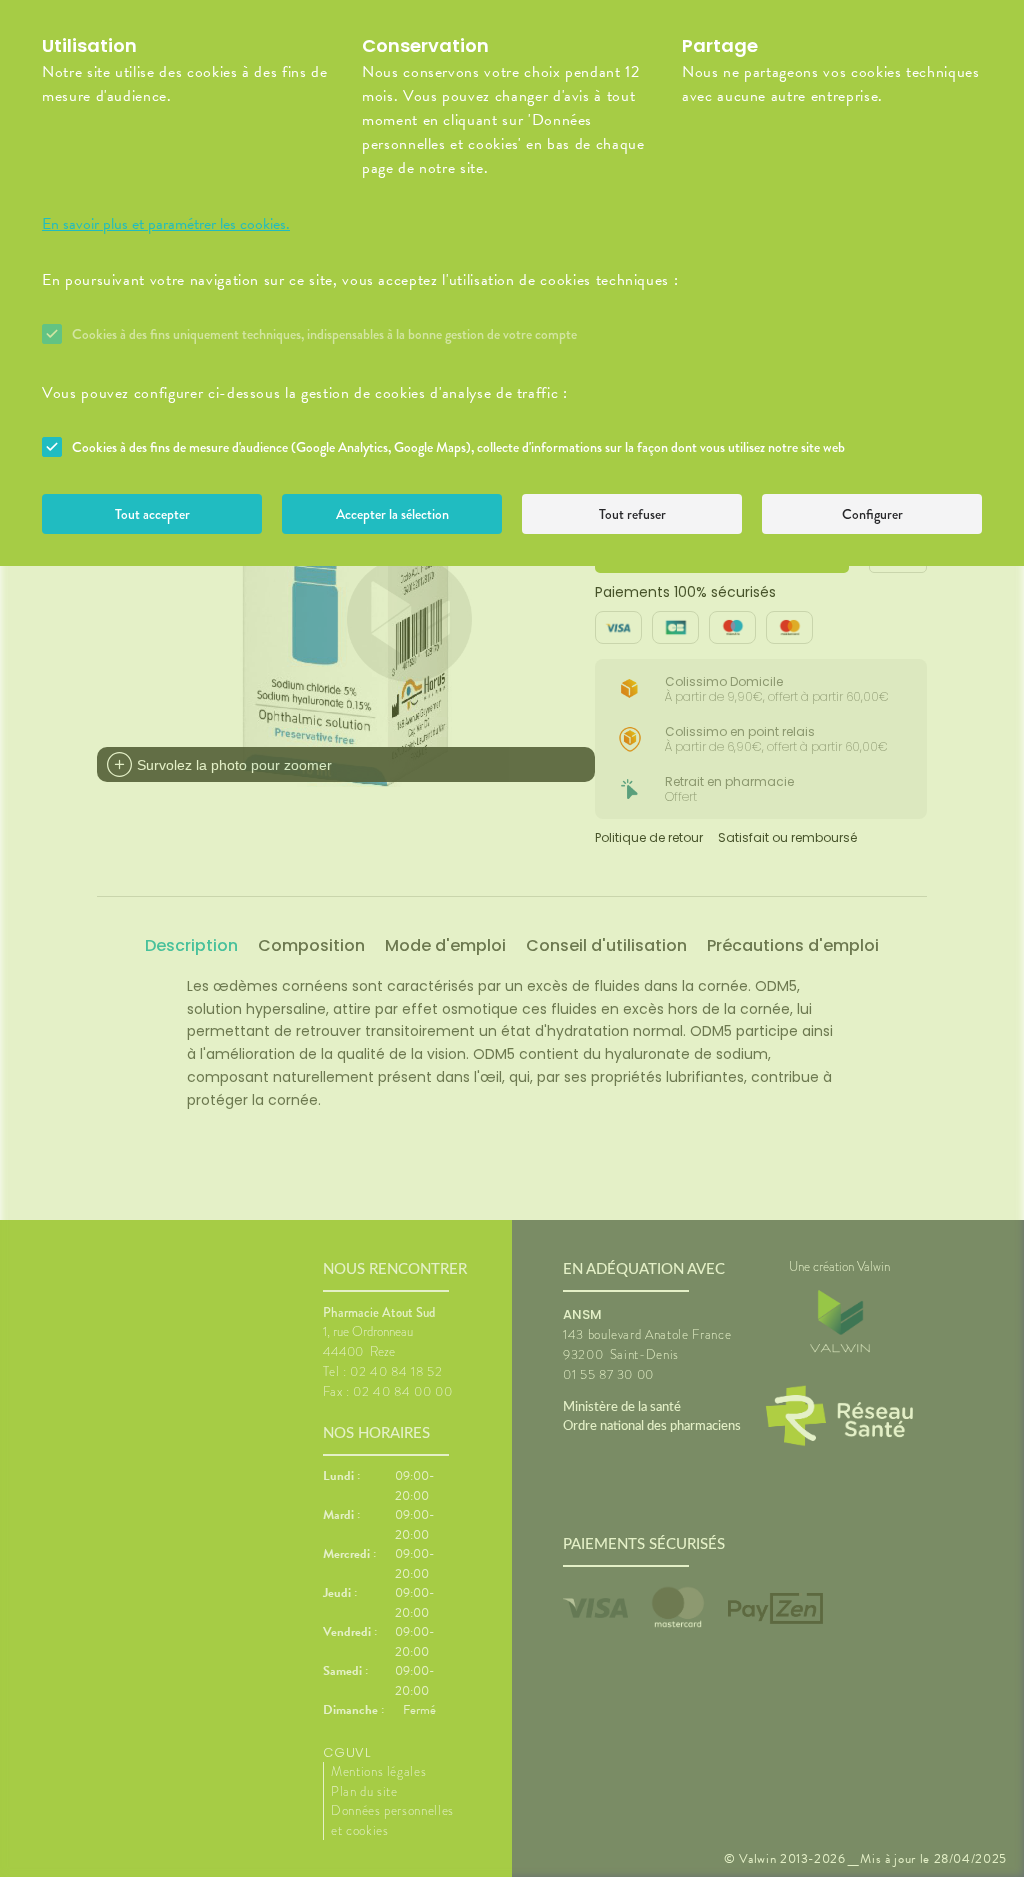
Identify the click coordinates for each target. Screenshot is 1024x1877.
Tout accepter (152, 514)
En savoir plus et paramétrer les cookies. (166, 224)
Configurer (872, 514)
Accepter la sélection (392, 514)
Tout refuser (632, 514)
